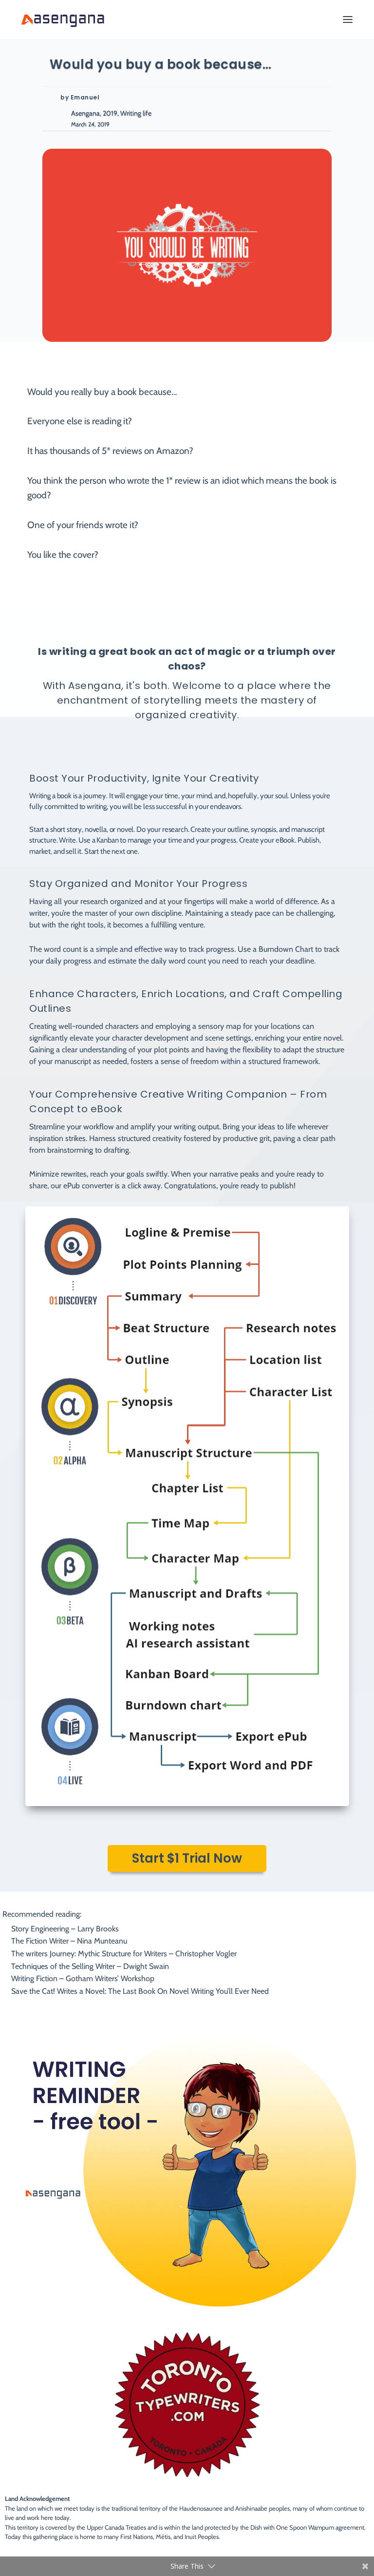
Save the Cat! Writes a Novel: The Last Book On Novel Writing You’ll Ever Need (140, 1991)
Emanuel (85, 97)
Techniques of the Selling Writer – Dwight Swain (90, 1966)
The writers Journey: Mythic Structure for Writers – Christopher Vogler (124, 1954)
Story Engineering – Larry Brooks (65, 1929)
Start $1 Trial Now (187, 1858)
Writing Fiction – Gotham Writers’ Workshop (83, 1978)
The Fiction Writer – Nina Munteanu (69, 1941)
